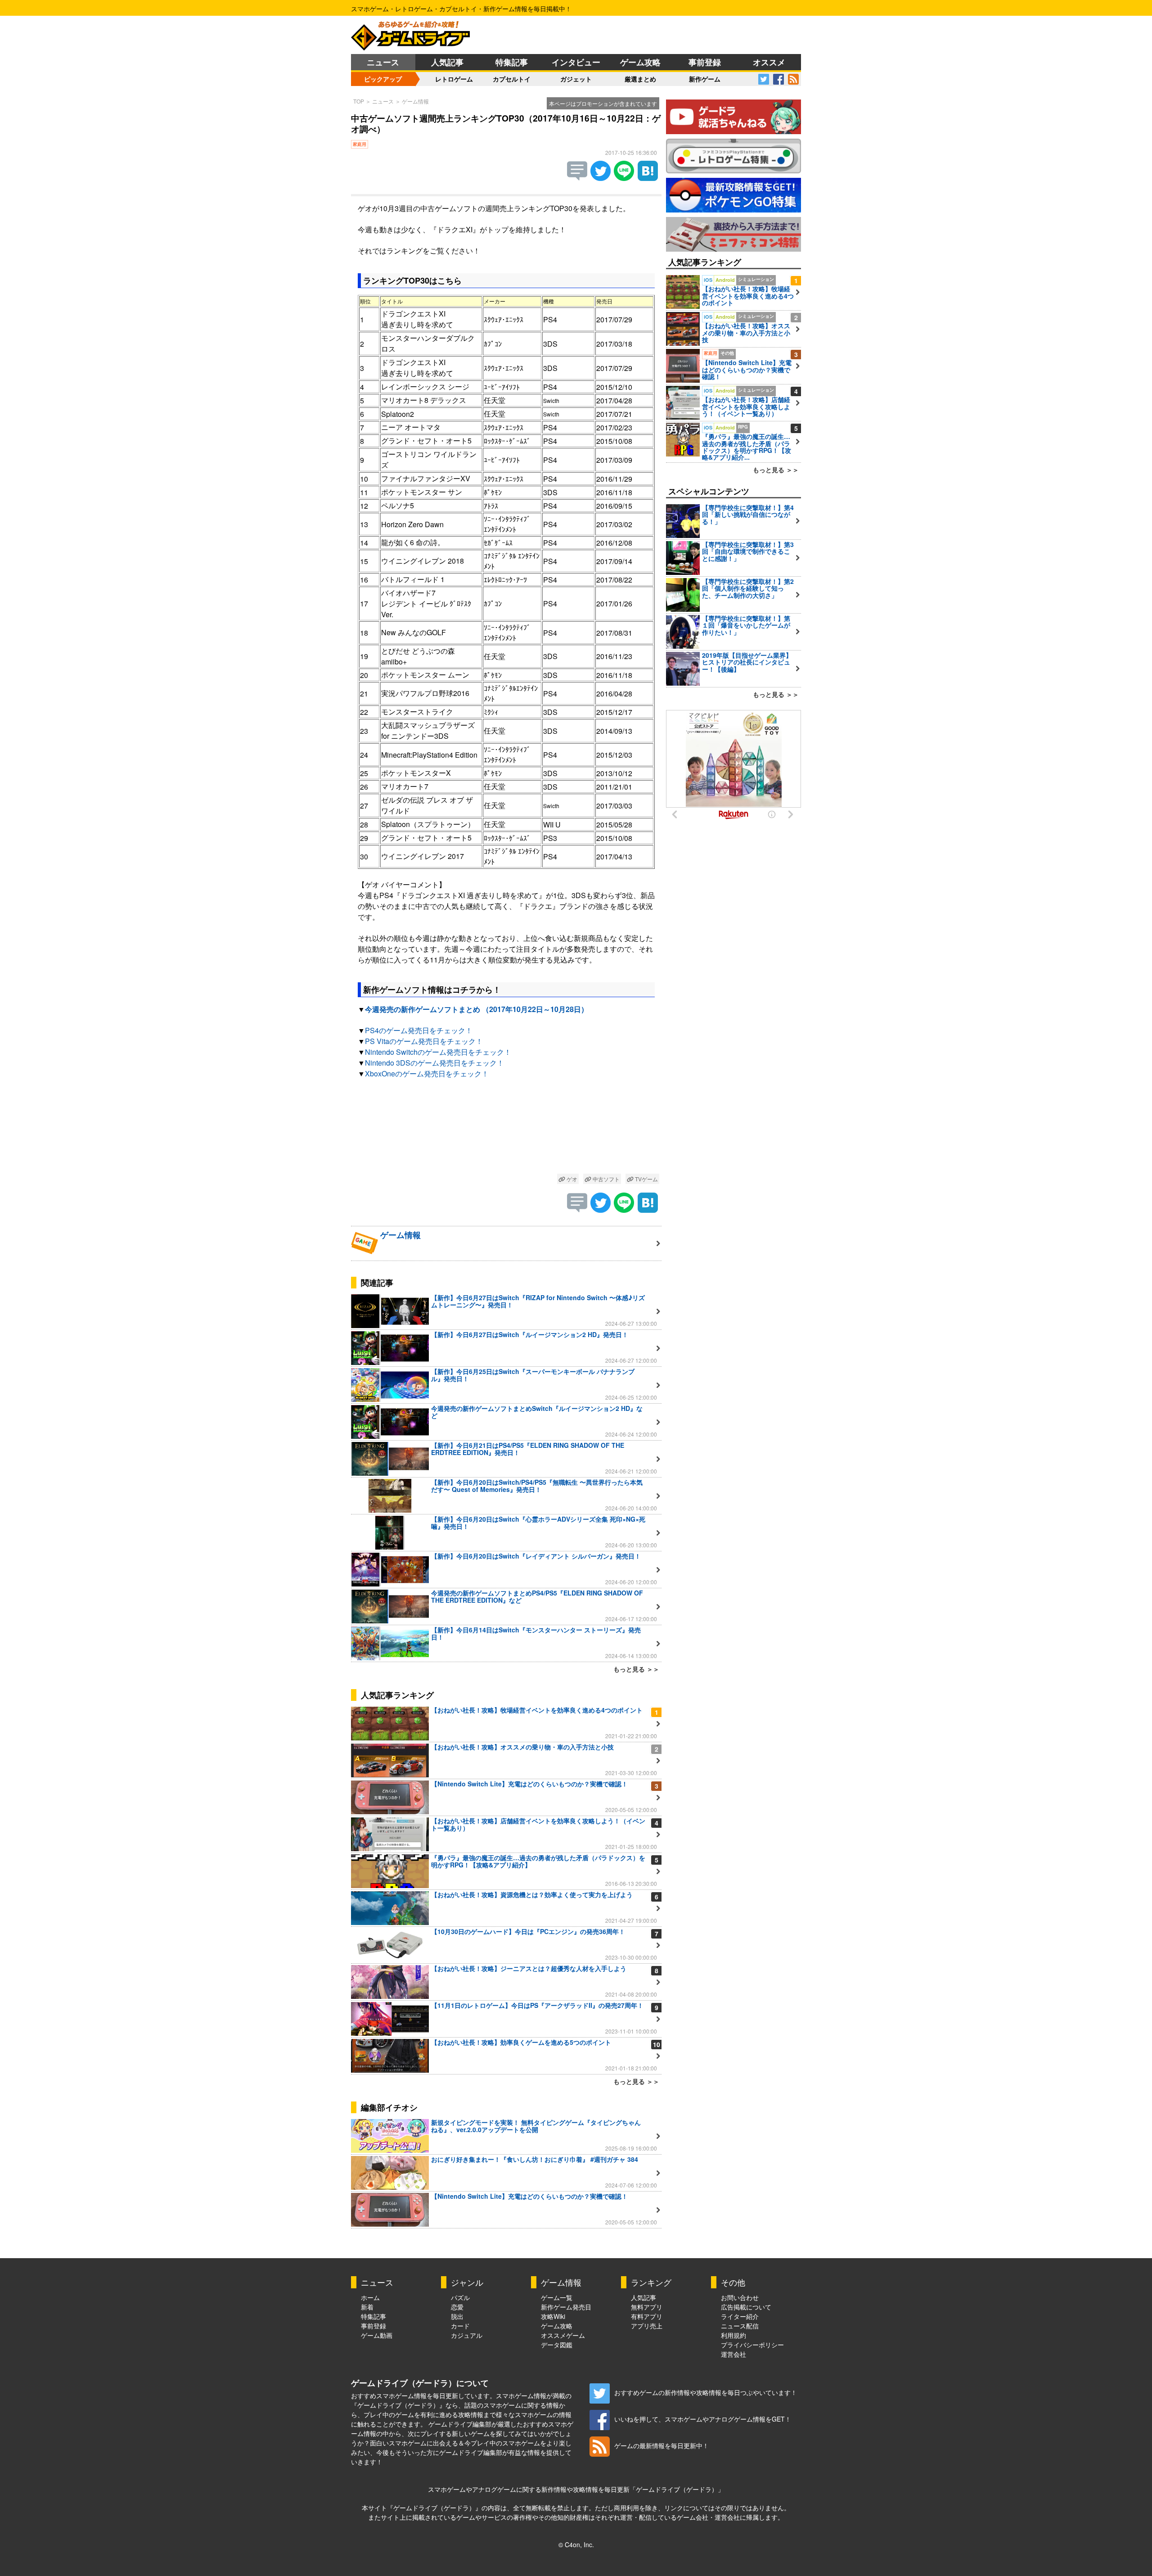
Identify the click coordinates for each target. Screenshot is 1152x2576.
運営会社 (733, 2354)
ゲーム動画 (377, 2335)
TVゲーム (646, 1179)
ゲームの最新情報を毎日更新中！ (661, 2445)
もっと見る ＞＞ (636, 1669)
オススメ (769, 62)
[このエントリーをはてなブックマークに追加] (648, 178)
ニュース (383, 62)
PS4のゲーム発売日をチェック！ (419, 1030)
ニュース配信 (740, 2326)
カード (460, 2326)
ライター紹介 (740, 2316)
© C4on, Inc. (576, 2544)
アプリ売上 (647, 2326)
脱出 (457, 2316)
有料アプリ (647, 2316)
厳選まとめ (640, 79)
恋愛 (457, 2307)
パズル (460, 2297)
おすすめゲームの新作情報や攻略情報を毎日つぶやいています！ (706, 2392)
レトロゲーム (454, 79)
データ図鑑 (557, 2345)
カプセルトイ (512, 79)
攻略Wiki (553, 2316)
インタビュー (576, 62)
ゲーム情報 (415, 101)
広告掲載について (746, 2307)
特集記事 (512, 62)
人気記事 (447, 62)
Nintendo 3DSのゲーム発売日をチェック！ (434, 1063)
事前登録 (705, 62)
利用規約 (733, 2335)
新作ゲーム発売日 (566, 2307)
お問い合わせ (740, 2297)
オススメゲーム (563, 2335)
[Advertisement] (506, 1128)
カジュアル (467, 2335)
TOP (359, 101)
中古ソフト (605, 1179)
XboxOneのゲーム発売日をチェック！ (427, 1073)
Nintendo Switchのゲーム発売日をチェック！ (438, 1052)
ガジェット (576, 79)
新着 (367, 2307)
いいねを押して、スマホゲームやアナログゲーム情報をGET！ (703, 2419)
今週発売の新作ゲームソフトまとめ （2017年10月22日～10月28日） (477, 1009)
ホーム (370, 2297)
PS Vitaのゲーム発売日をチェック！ (424, 1041)
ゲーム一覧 (557, 2297)
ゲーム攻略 (640, 62)
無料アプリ (647, 2307)
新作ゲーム (705, 79)
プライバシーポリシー (752, 2345)
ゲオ (571, 1179)
